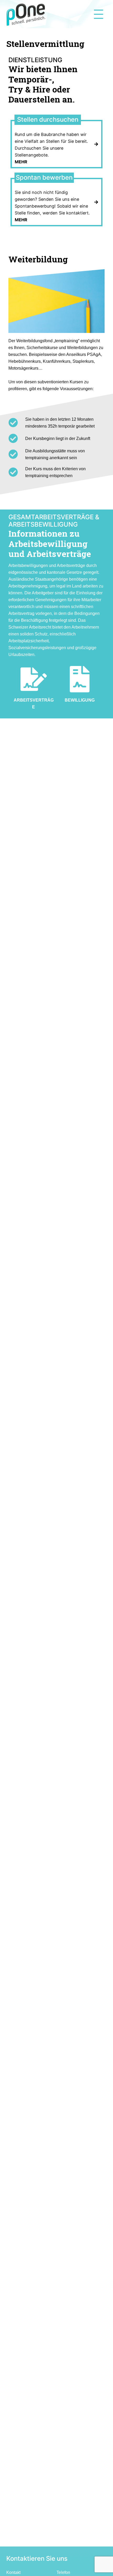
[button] (8, 8)
